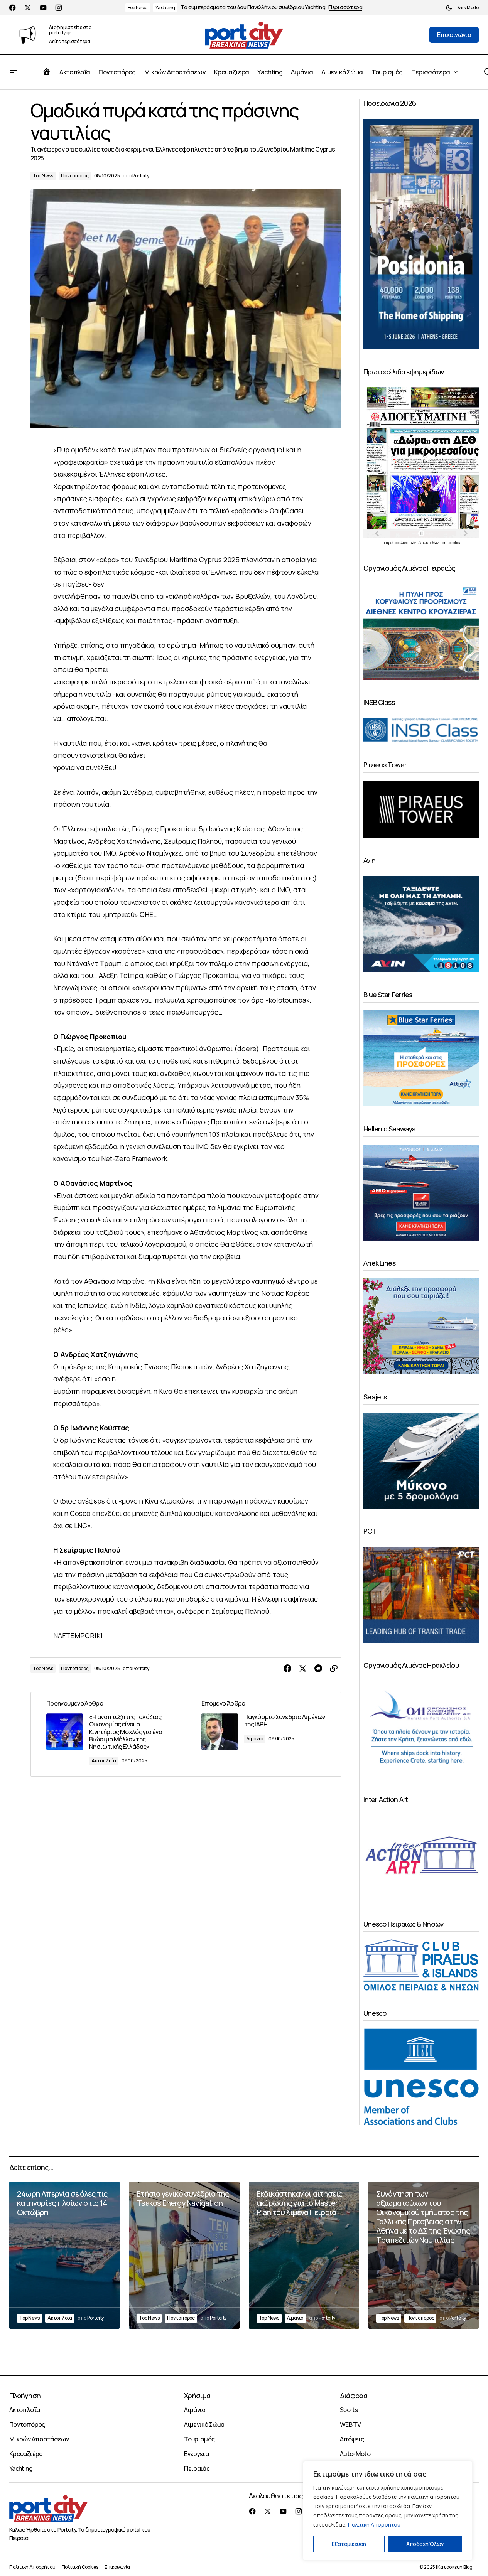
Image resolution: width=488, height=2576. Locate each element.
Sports (349, 2410)
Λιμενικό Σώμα (204, 2424)
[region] (388, 2511)
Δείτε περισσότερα (70, 42)
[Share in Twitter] (303, 1669)
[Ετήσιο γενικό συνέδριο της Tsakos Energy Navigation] (184, 2255)
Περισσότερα (345, 8)
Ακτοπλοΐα (104, 1761)
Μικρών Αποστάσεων (39, 2439)
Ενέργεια (196, 2454)
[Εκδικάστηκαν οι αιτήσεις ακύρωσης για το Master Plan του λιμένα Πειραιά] (304, 2255)
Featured (138, 8)
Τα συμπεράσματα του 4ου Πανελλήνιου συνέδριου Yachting (253, 8)
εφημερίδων (428, 543)
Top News (43, 176)
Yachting (165, 8)
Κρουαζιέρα (26, 2454)
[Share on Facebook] (287, 1669)
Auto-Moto (355, 2454)
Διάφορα (354, 2396)
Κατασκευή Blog (455, 2567)
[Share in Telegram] (318, 1669)
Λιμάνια (255, 1739)
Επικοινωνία (117, 2567)
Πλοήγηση (25, 2396)
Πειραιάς (197, 2468)
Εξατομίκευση (349, 2544)
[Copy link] (334, 1669)
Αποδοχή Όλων (425, 2544)
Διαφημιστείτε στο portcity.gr (70, 30)
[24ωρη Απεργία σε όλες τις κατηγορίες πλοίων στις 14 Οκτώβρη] (64, 2255)
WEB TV (350, 2424)
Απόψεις (352, 2439)
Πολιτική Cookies (80, 2567)
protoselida (452, 543)
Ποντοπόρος (75, 176)
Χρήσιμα (197, 2396)
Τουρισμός (199, 2439)
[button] (462, 8)
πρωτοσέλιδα (398, 543)
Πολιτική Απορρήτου (374, 2525)
